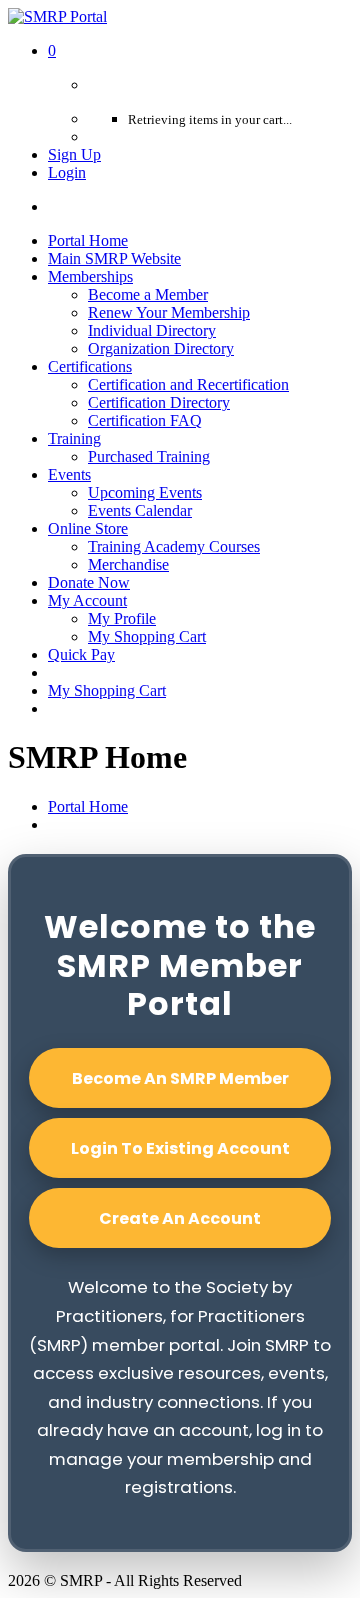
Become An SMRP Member (180, 1078)
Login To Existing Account (180, 1148)
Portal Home (88, 806)
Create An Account (180, 1218)
